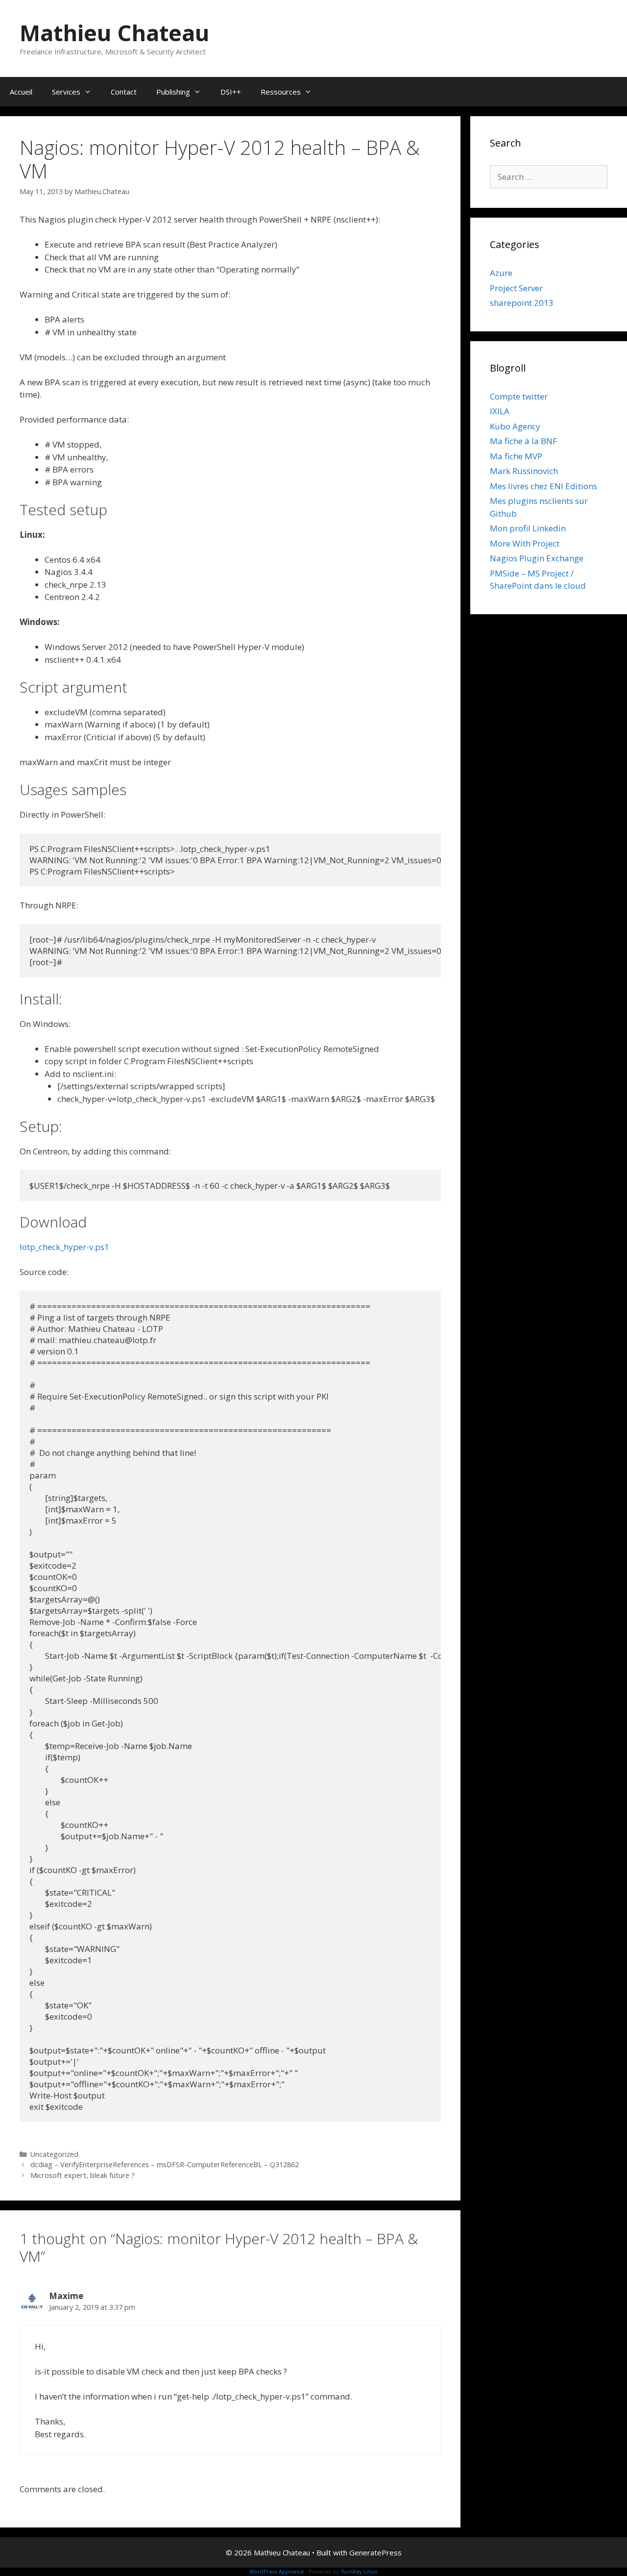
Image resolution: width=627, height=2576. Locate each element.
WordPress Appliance (277, 2571)
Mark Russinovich (524, 471)
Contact (124, 92)
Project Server (516, 288)
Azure (501, 273)
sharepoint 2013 (522, 303)
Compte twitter (519, 396)
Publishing (173, 92)
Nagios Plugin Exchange (537, 558)
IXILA (500, 411)
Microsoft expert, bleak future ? (83, 2175)
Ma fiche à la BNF (523, 441)
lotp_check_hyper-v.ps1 (64, 1247)
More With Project (525, 543)
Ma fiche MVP (516, 456)
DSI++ (231, 92)
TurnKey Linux (359, 2571)
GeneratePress (375, 2552)
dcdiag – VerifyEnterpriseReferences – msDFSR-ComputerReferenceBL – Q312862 (165, 2164)
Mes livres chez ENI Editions (543, 486)
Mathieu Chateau (114, 33)
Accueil (21, 92)
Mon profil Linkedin (528, 528)
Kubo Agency (515, 426)
